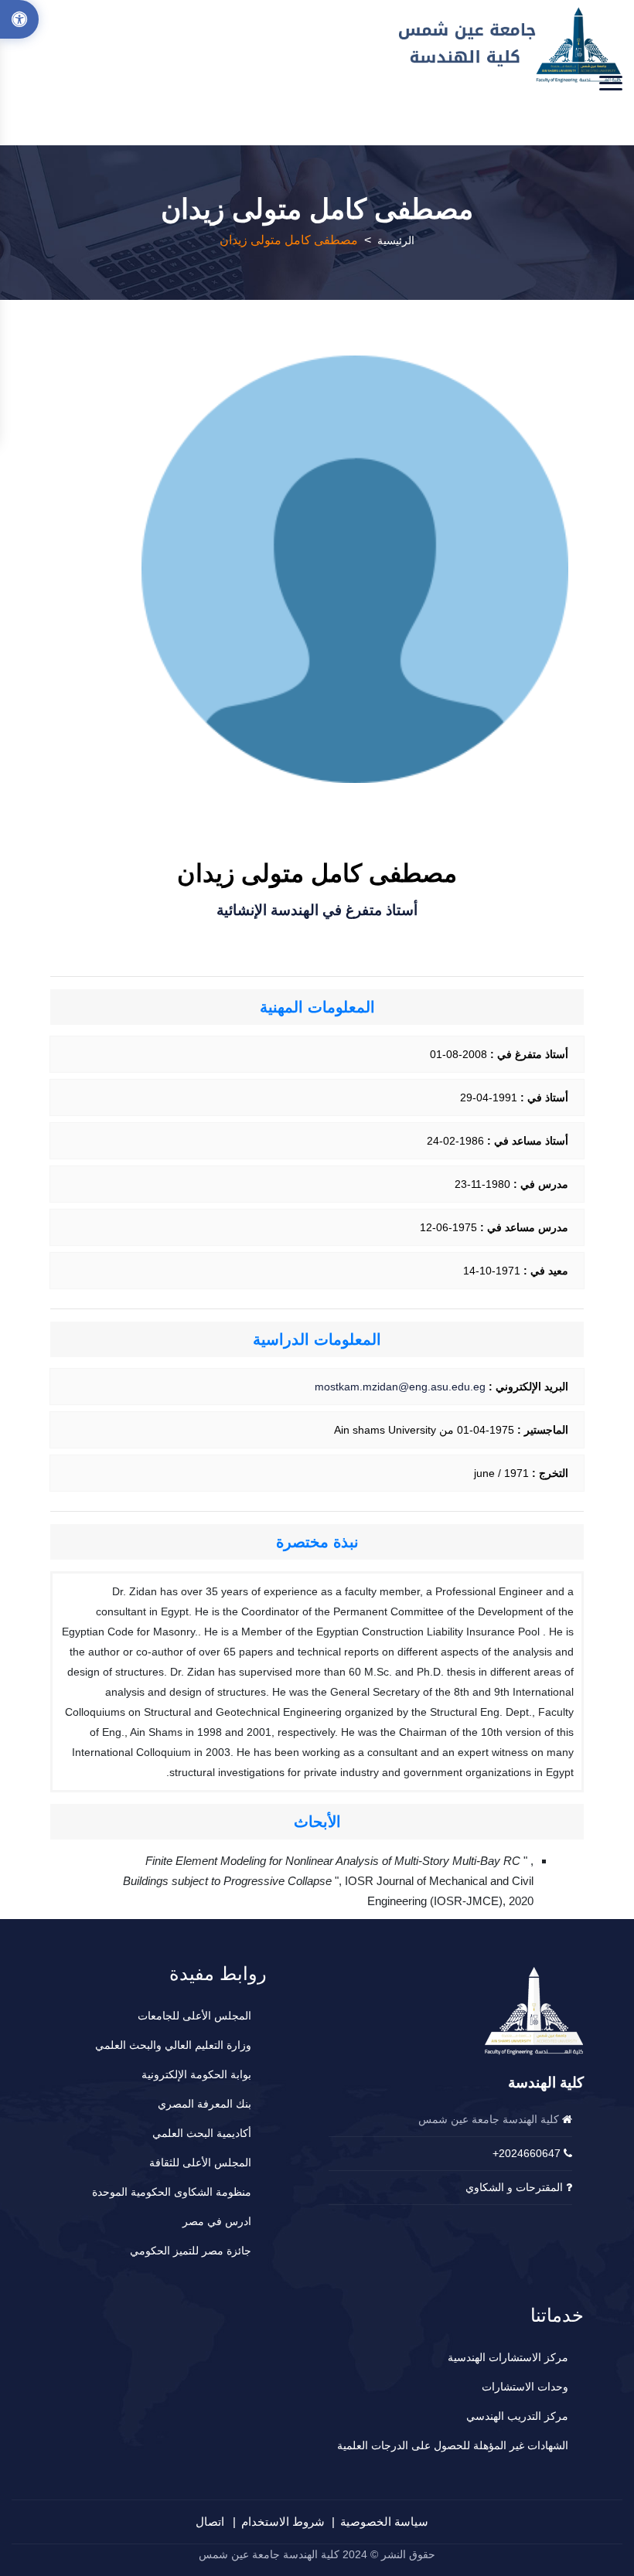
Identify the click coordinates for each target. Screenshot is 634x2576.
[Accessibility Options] (19, 19)
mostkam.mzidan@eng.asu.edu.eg (400, 1387)
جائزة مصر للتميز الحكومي (191, 2251)
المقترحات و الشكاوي (514, 2187)
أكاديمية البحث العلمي (202, 2133)
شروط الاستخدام (283, 2522)
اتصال (210, 2522)
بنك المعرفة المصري (205, 2104)
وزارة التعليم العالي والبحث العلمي (173, 2045)
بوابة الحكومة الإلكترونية (196, 2074)
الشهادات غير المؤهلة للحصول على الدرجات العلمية (453, 2445)
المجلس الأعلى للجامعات (194, 2016)
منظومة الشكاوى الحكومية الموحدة (172, 2192)
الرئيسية (396, 240)
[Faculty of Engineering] (511, 45)
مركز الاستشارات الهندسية (508, 2357)
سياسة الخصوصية (384, 2522)
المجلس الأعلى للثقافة (200, 2163)
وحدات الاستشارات (525, 2387)
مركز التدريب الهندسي (517, 2416)
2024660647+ (527, 2153)
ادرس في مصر (217, 2221)
